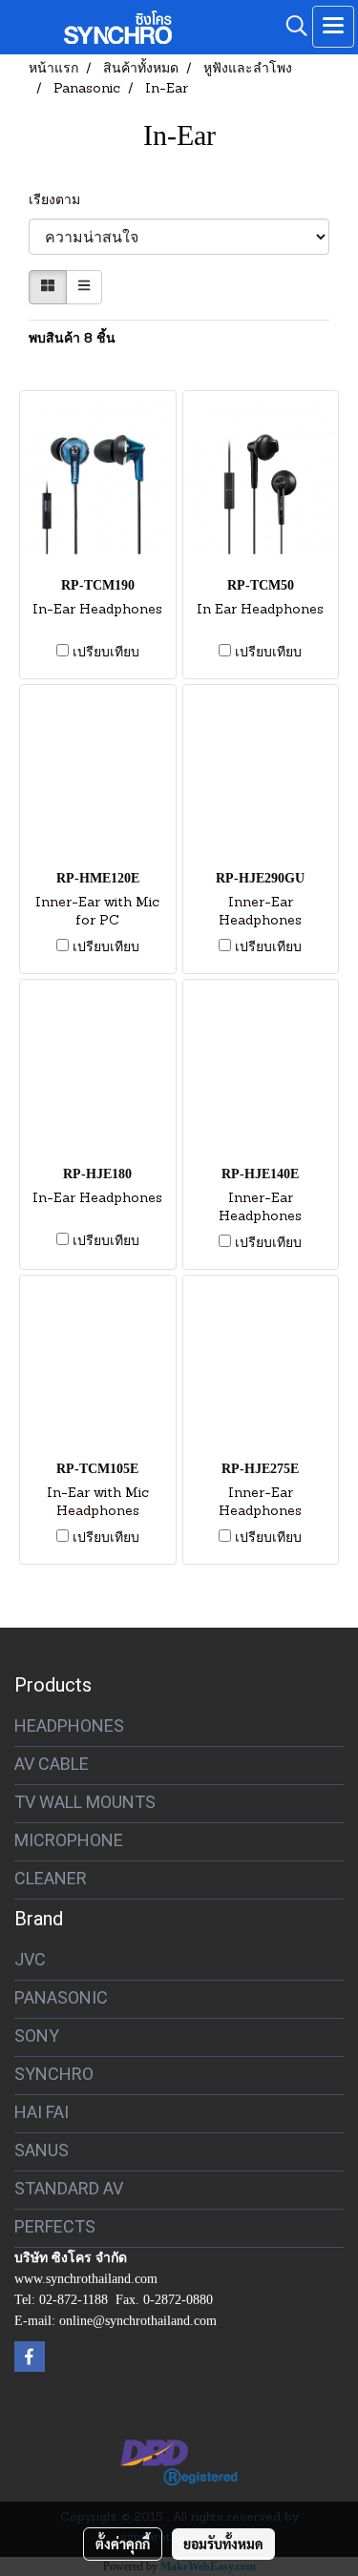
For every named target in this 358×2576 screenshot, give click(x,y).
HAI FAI (42, 2112)
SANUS (42, 2150)
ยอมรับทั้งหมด (223, 2544)
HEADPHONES (69, 1725)
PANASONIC (61, 1997)
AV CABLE (52, 1764)
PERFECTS (55, 2226)
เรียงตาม (60, 201)
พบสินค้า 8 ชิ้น (72, 339)
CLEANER (51, 1878)
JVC (30, 1959)
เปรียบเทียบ (106, 653)
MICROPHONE (69, 1840)
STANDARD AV (69, 2188)
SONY (37, 2036)
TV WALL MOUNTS (85, 1802)
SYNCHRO (54, 2074)
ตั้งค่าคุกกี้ (123, 2544)
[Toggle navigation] (333, 27)
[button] (290, 27)
